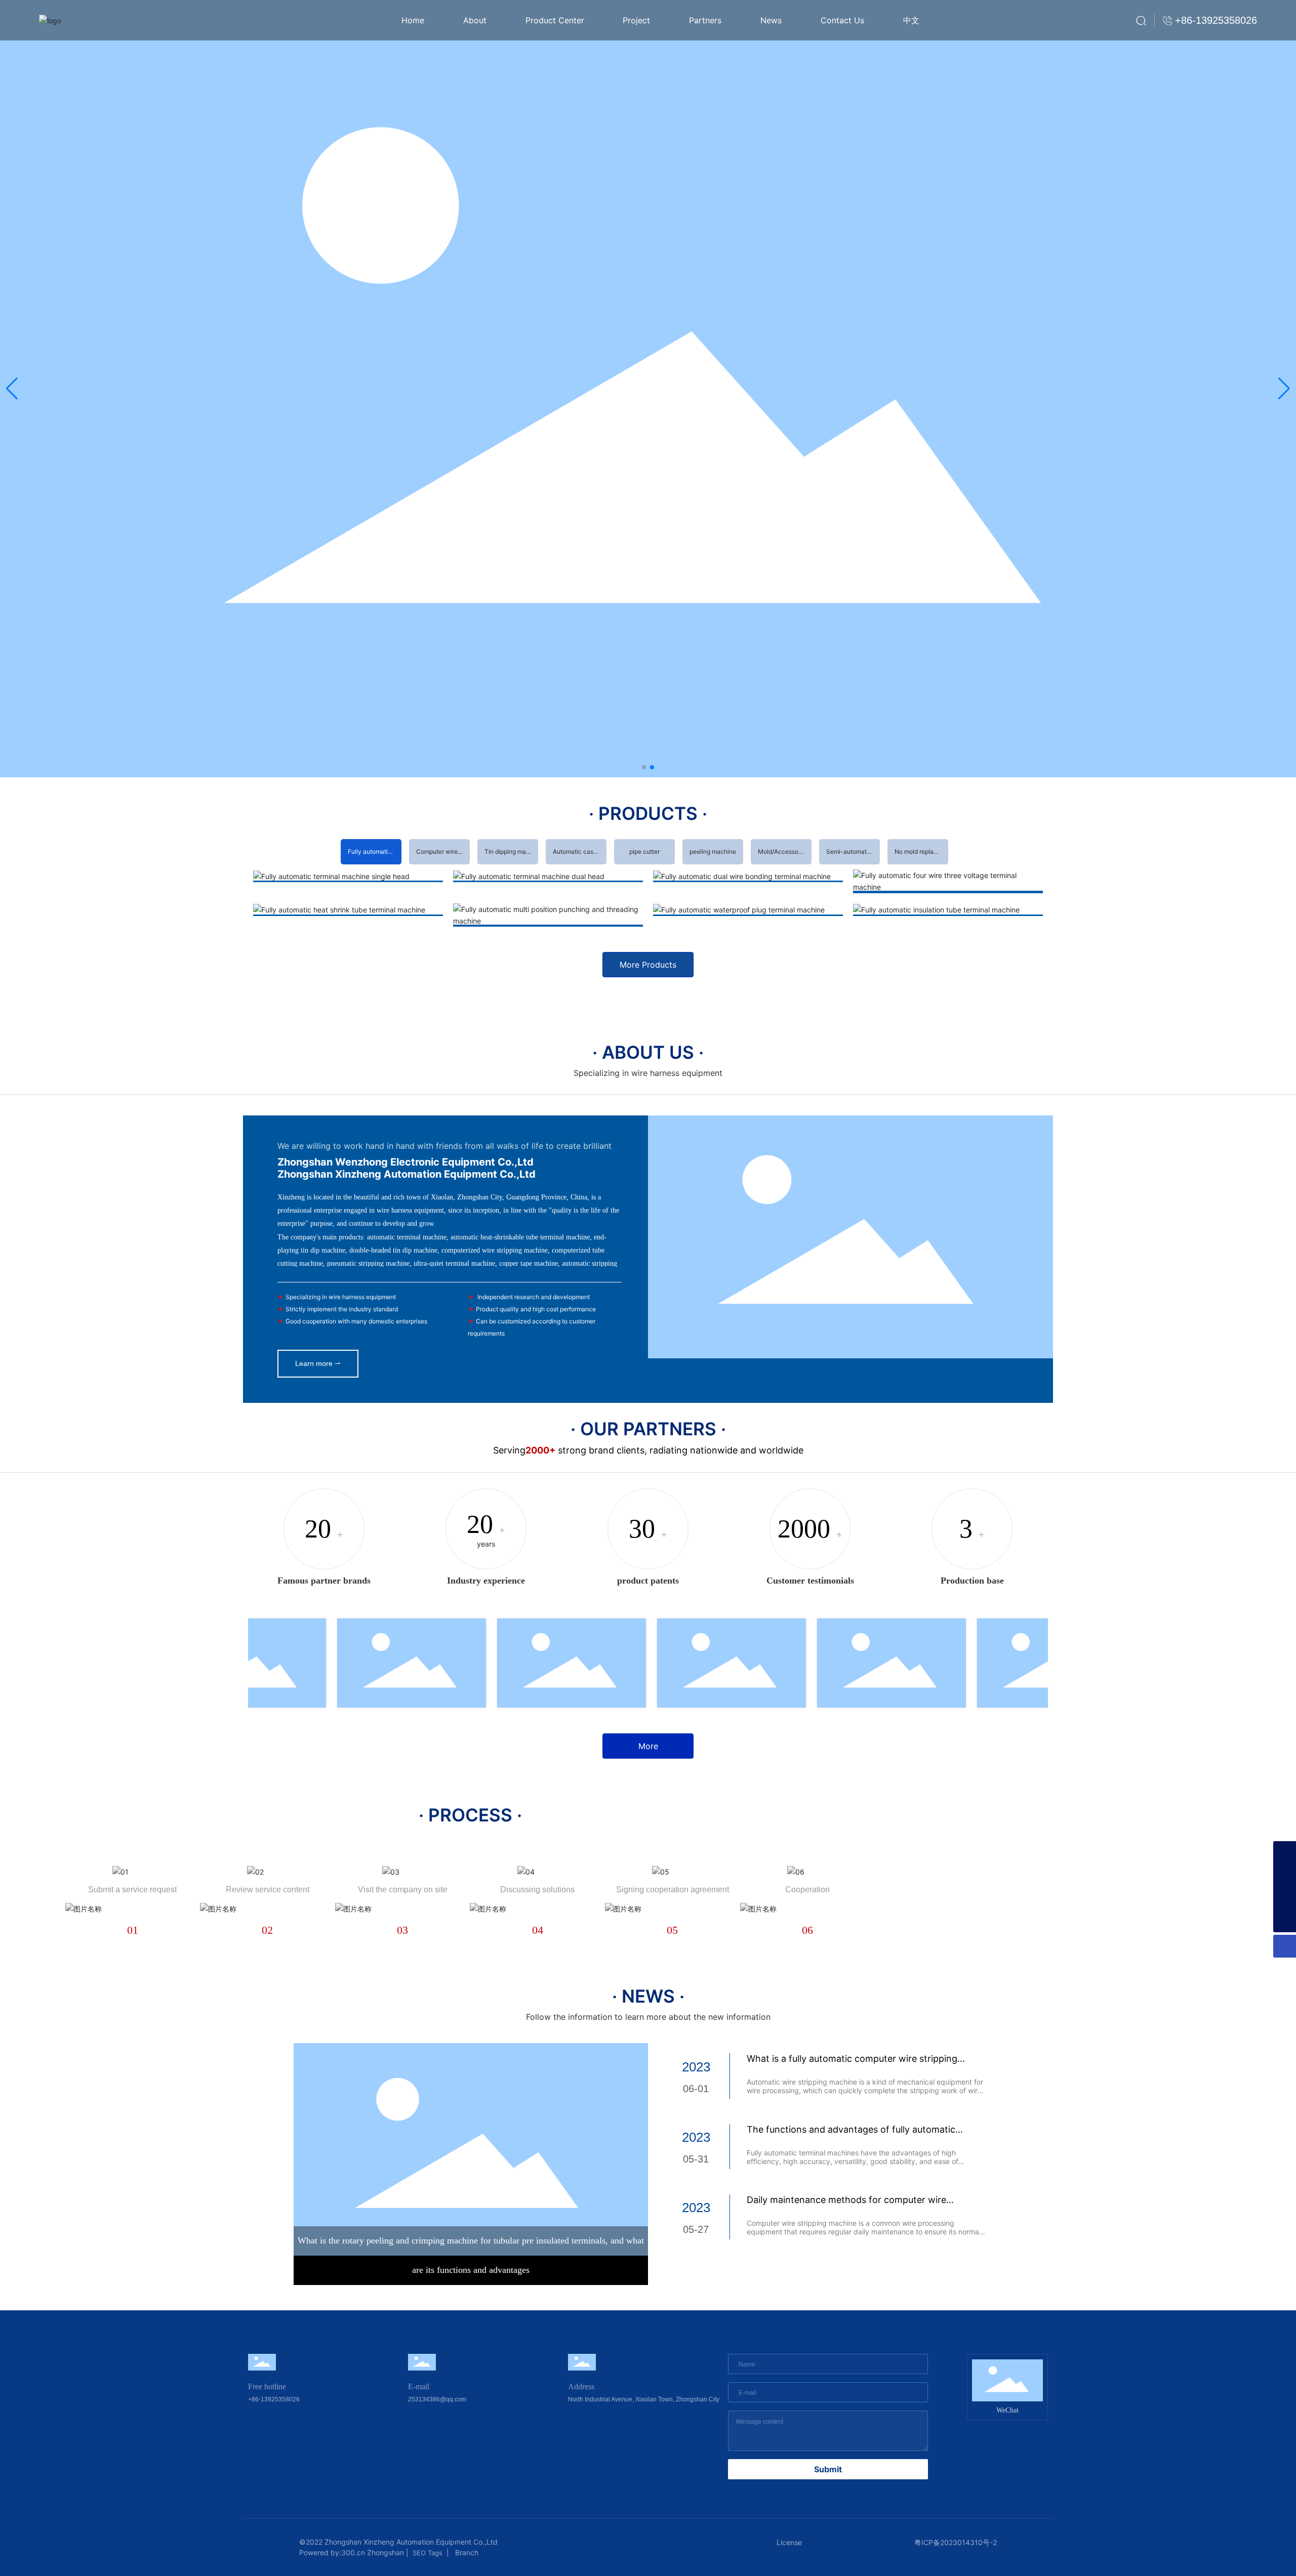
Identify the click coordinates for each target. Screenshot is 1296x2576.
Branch (466, 2552)
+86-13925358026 (274, 2399)
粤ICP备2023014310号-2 (956, 2542)
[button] (644, 767)
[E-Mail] (1285, 1875)
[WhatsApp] (1285, 1898)
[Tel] (1285, 1853)
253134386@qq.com (437, 2399)
